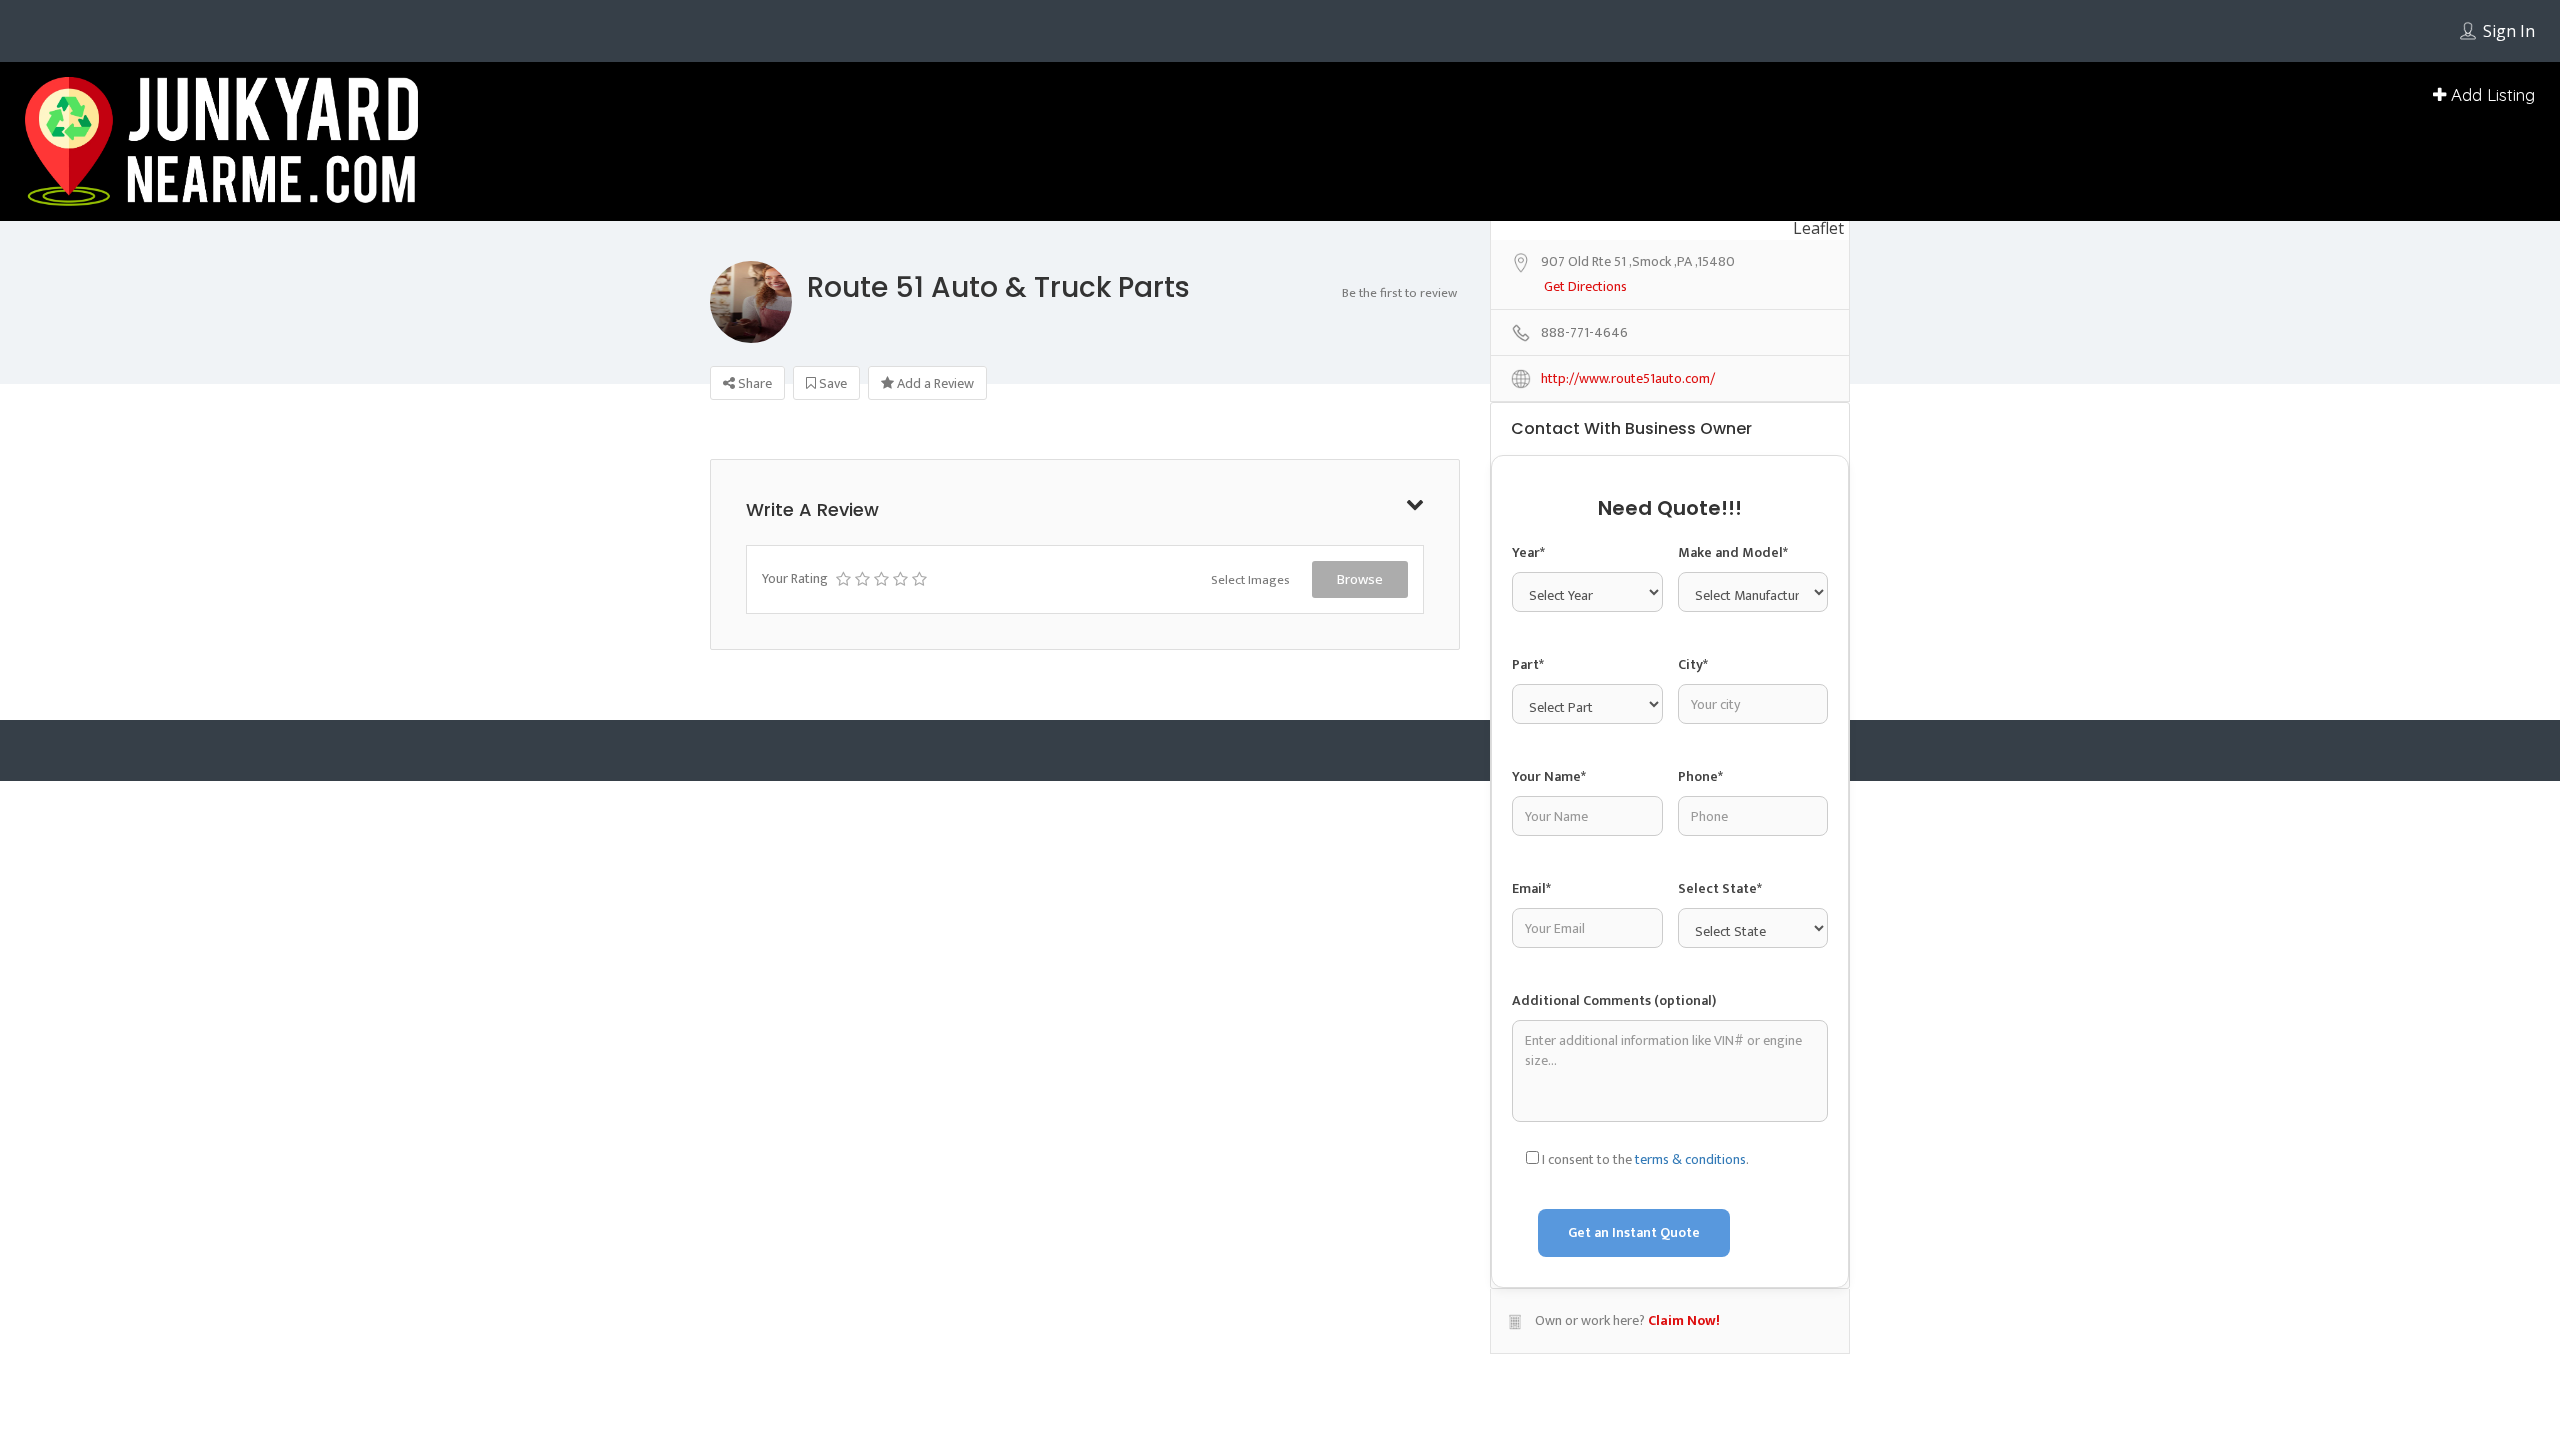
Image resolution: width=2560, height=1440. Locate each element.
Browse (1360, 579)
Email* (1531, 1157)
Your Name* (1549, 1045)
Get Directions (1585, 544)
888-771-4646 (1584, 590)
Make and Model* (1733, 809)
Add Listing (2490, 94)
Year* (1528, 809)
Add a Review (934, 383)
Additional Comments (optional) (1614, 1275)
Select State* (1720, 1157)
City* (1693, 927)
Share (753, 383)
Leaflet (1818, 485)
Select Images (1250, 580)
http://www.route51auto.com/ (1628, 636)
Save (831, 383)
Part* (1528, 927)
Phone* (1700, 1045)
